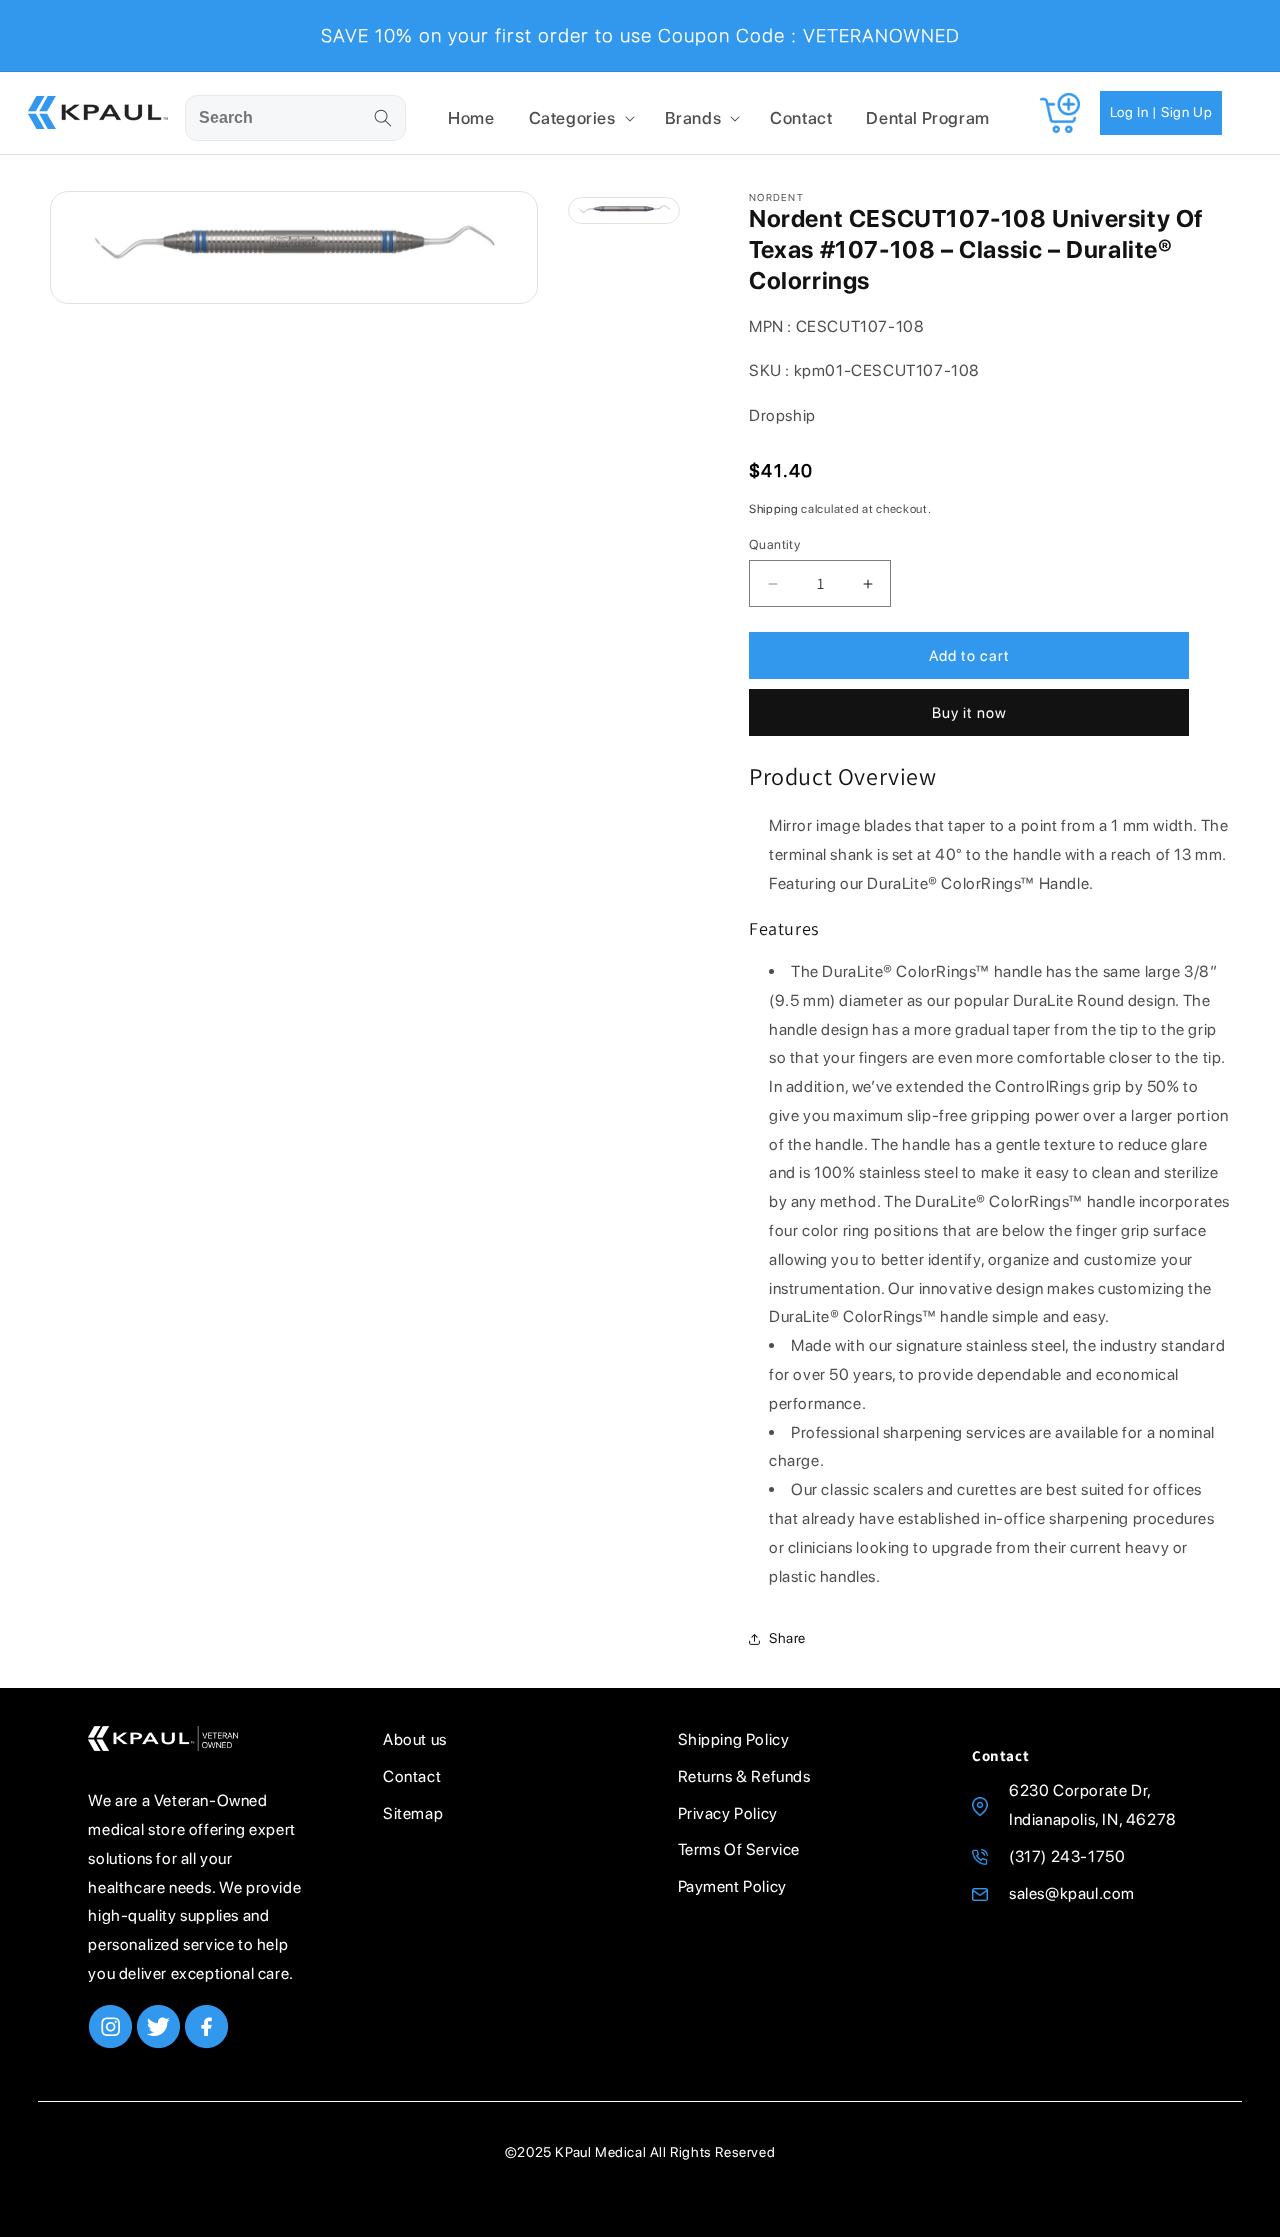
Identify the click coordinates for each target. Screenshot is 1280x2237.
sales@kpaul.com (1072, 1893)
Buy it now (969, 713)
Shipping (774, 509)
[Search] (383, 118)
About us (415, 1739)
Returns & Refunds (744, 1776)
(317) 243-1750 (1067, 1856)
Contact (412, 1776)
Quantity (774, 544)
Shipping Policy (734, 1739)
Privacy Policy (728, 1813)
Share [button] (787, 1638)
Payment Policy (732, 1886)
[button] (580, 118)
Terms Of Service (739, 1849)
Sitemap (413, 1813)
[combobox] (295, 118)
